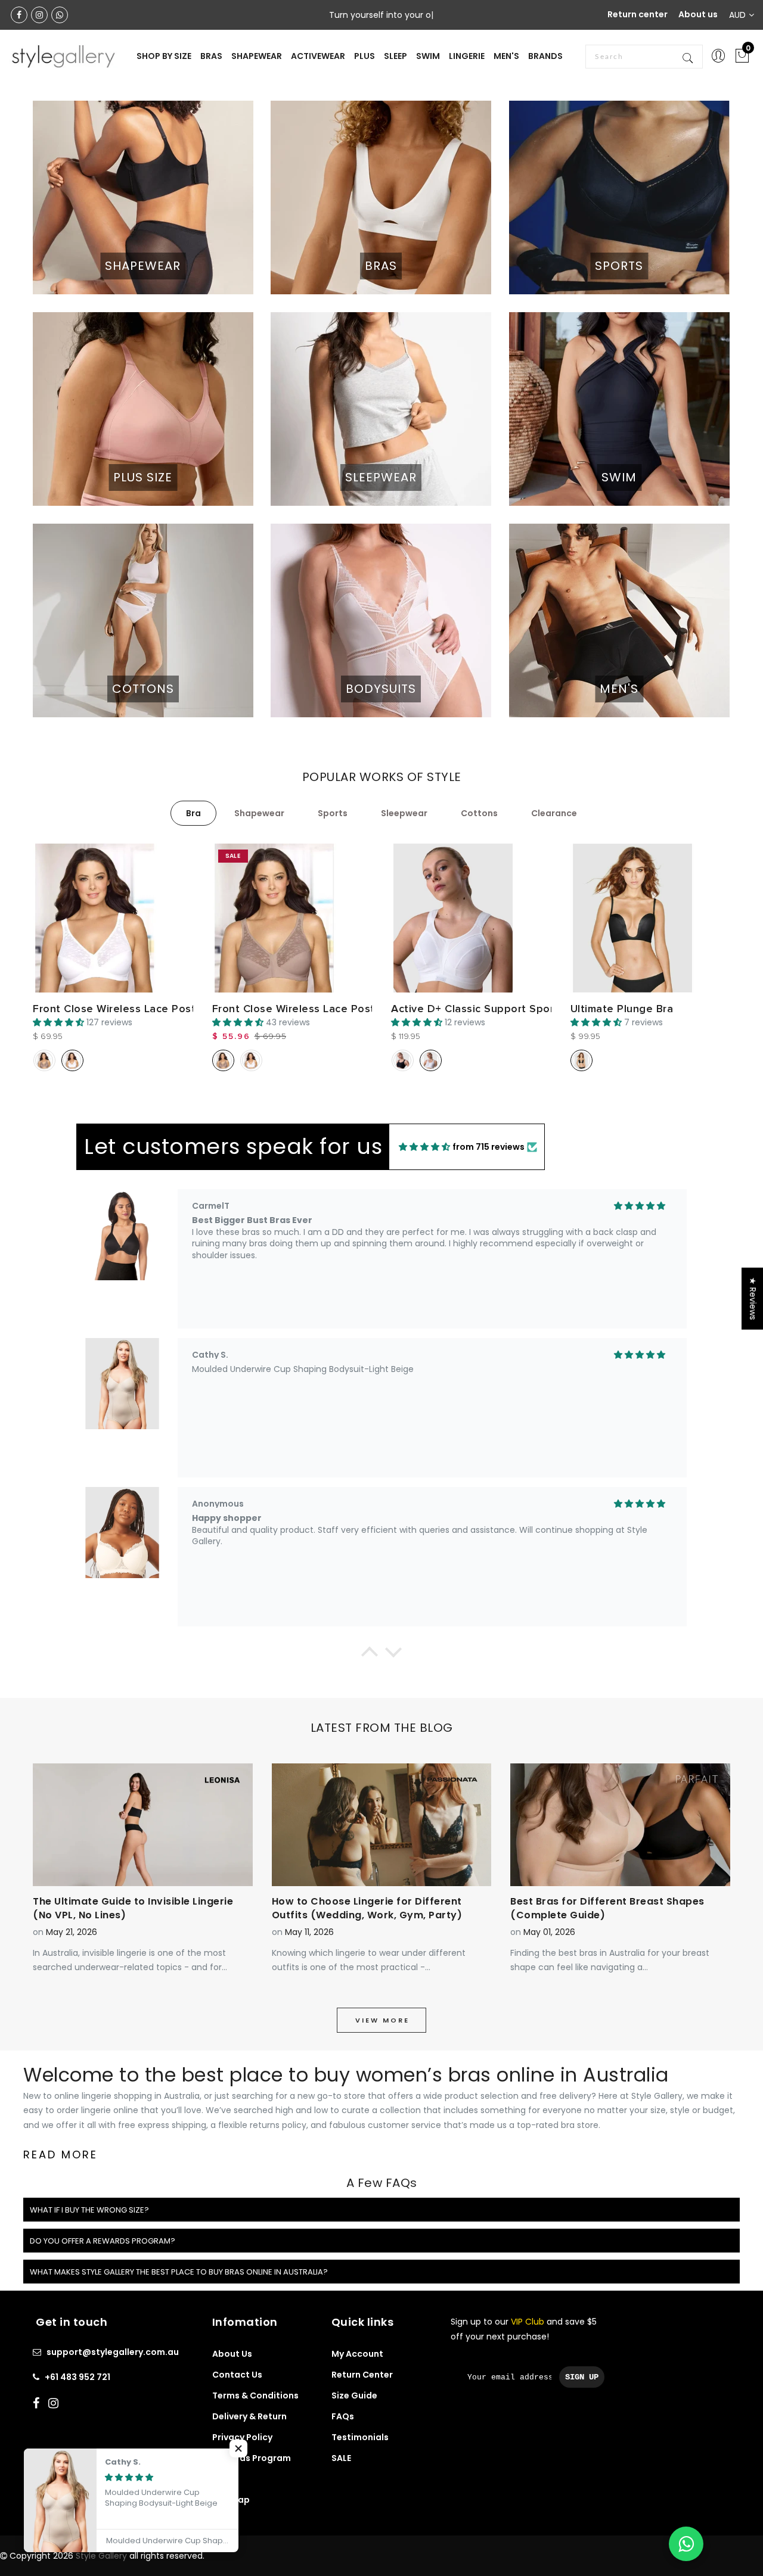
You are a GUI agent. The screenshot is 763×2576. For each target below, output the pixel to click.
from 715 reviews (488, 1147)
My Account (357, 2354)
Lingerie (467, 56)
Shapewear (257, 56)
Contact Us (237, 2375)
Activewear (318, 56)
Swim (428, 56)
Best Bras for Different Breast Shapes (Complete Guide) (607, 1908)
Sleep (396, 56)
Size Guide (354, 2395)
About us (698, 14)
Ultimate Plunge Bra (622, 1009)
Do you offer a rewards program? (103, 2241)
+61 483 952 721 (77, 2377)
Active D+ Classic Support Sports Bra (488, 1009)
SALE (341, 2458)
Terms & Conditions (255, 2395)
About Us (232, 2354)
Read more (61, 2155)
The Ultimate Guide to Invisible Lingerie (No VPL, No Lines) (133, 1908)
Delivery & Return (249, 2416)
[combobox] (644, 57)
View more (382, 2020)
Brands (545, 56)
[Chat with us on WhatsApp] (686, 2544)
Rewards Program (252, 2458)
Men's (506, 56)
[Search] (689, 57)
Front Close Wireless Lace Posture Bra (133, 1009)
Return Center (362, 2375)
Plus (365, 56)
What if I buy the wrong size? (89, 2210)
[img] (424, 1147)
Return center (638, 14)
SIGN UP (582, 2377)
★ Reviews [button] (753, 1299)
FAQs (343, 2416)
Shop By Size (164, 56)
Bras (211, 56)
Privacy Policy (242, 2437)
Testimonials (360, 2437)
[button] (370, 1655)
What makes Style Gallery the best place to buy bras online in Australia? (179, 2272)
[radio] (44, 1060)
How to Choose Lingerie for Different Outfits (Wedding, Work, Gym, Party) (367, 1908)
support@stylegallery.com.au (113, 2352)
